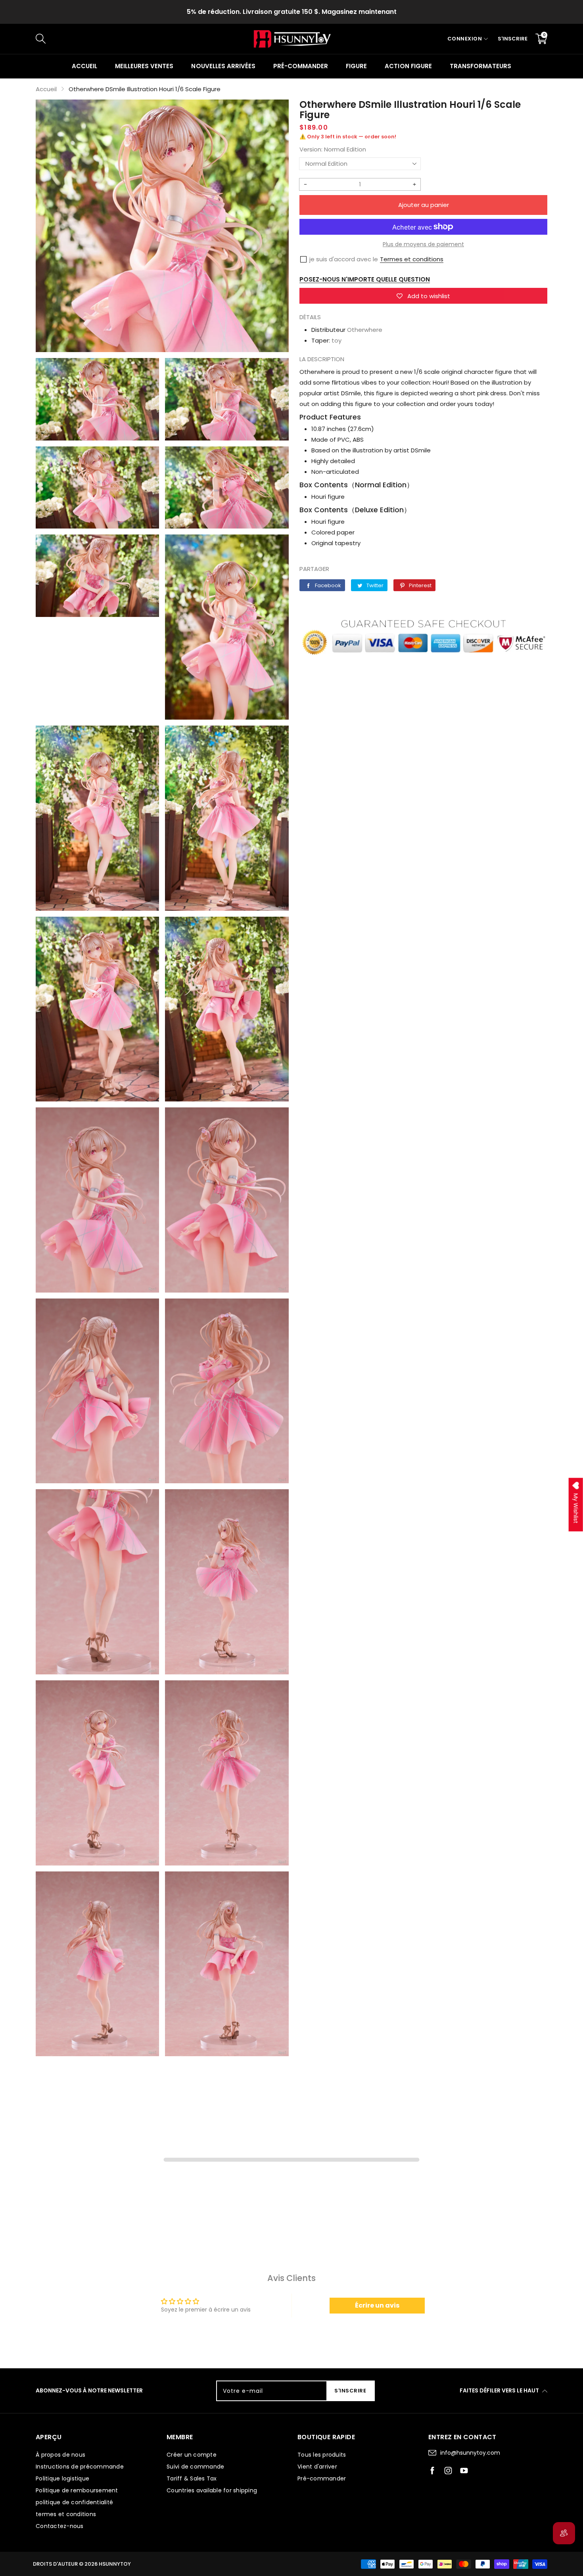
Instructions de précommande (80, 2467)
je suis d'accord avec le (344, 259)
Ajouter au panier (424, 205)
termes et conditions (66, 2514)
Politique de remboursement (77, 2490)
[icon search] (169, 39)
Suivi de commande (195, 2467)
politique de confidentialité (74, 2502)
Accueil (84, 66)
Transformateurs (480, 66)
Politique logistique (62, 2478)
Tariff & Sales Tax (192, 2478)
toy (337, 340)
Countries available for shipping (212, 2490)
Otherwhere (365, 330)
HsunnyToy (115, 2564)
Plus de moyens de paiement (423, 244)
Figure (356, 66)
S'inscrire (513, 39)
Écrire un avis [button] (377, 2305)
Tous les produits (322, 2455)
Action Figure (408, 66)
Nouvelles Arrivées (223, 66)
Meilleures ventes (144, 66)
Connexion (465, 39)
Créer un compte (192, 2455)
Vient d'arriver (317, 2467)
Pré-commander (301, 66)
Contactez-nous (60, 2526)
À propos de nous (60, 2455)
